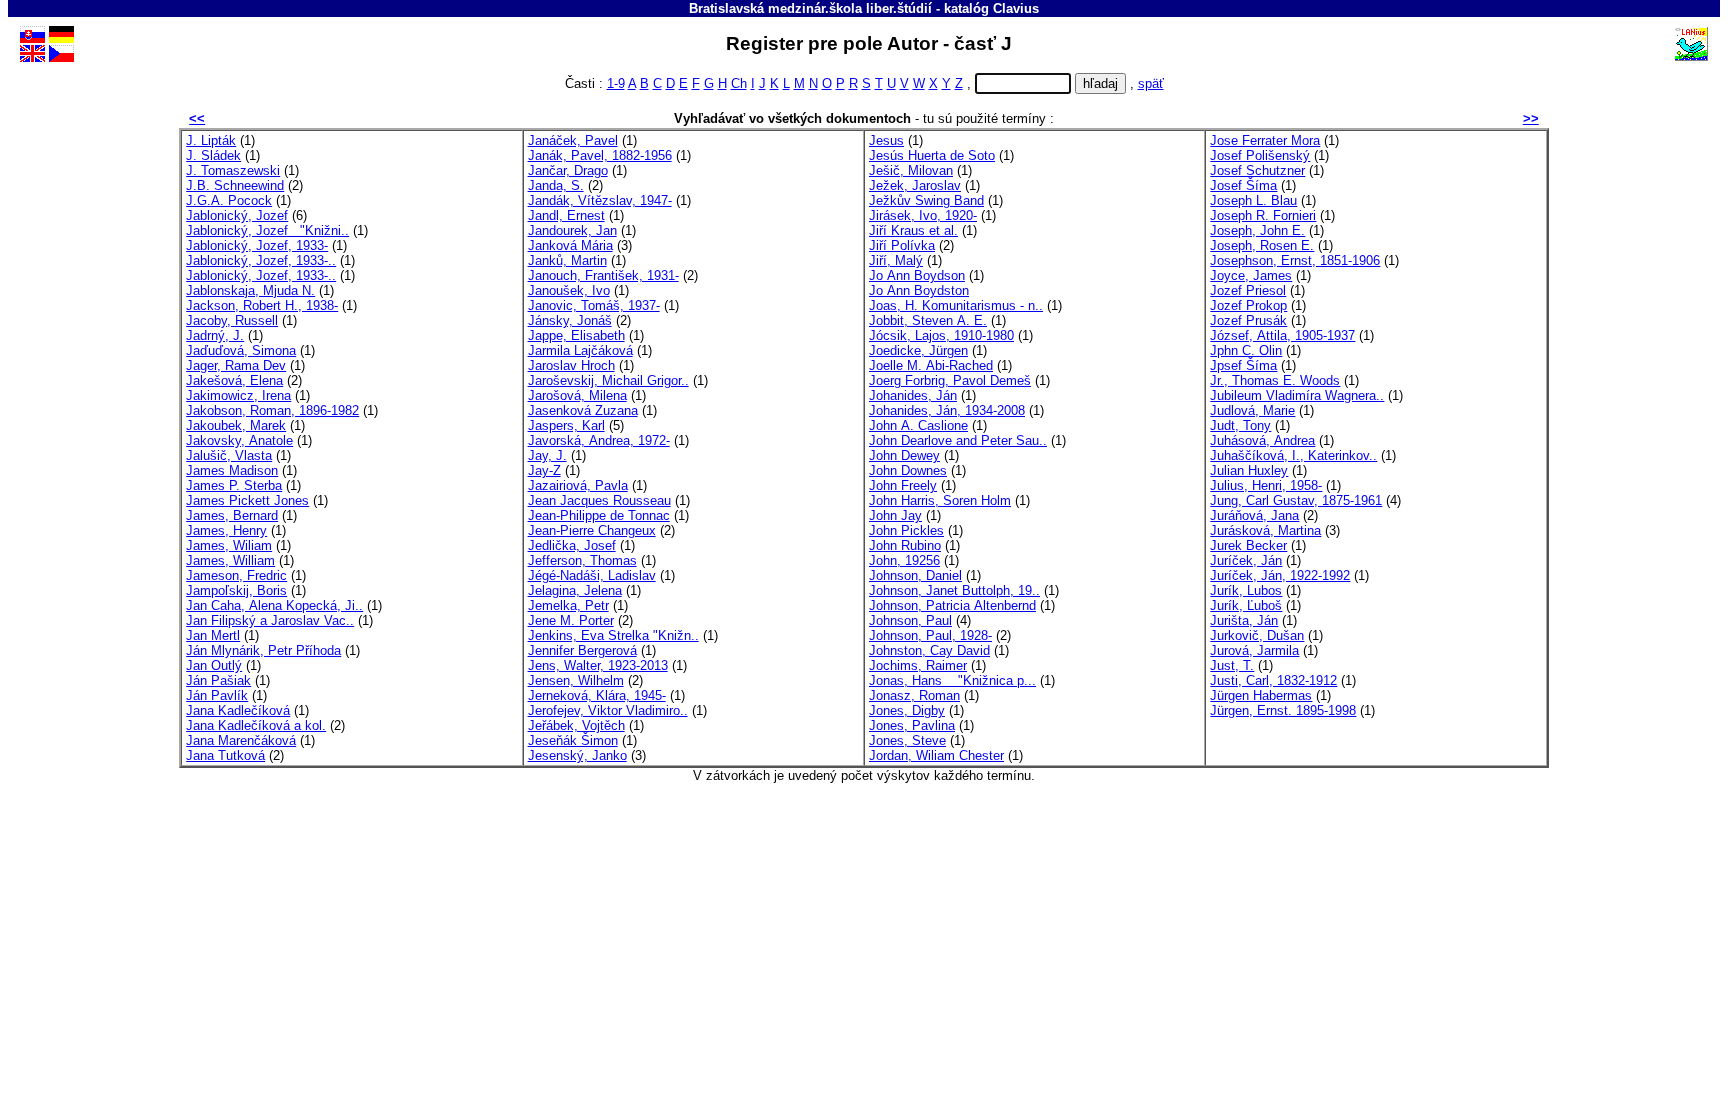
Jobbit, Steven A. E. (928, 320)
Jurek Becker (1248, 545)
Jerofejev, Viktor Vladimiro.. (608, 710)
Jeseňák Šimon (573, 740)
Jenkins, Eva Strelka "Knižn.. (613, 635)
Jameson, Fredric (236, 575)
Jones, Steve (907, 740)
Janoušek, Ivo (569, 290)
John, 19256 (904, 560)
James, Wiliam (229, 545)
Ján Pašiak (218, 680)
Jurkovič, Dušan (1257, 635)
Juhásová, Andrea (1262, 440)
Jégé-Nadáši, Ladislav (592, 575)
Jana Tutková (225, 755)
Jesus (886, 140)
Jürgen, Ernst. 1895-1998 (1283, 710)
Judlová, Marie (1252, 410)
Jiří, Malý (896, 260)
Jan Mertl (213, 635)
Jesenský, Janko (577, 755)
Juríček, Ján (1246, 560)
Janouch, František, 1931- (603, 275)
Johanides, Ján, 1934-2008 (947, 410)
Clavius (1016, 8)
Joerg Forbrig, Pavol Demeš (950, 380)
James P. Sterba (234, 485)
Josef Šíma (1243, 185)
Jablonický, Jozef (237, 215)
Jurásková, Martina (1265, 530)
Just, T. (1232, 665)
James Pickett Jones (247, 500)
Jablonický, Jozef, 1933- (257, 245)
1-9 (616, 83)
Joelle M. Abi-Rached (931, 365)
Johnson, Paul (910, 620)
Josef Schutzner (1257, 170)
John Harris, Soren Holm (940, 500)
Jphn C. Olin (1246, 350)
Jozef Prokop (1248, 305)
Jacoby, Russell (232, 320)
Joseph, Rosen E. (1262, 245)
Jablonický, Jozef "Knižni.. (267, 230)
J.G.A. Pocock (229, 200)
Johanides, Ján (913, 395)
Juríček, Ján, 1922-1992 (1280, 575)
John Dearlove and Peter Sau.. (958, 440)
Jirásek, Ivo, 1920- (923, 215)
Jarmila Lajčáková (580, 350)
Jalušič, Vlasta (229, 455)
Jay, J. (547, 455)
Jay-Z (544, 470)
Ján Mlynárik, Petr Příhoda (263, 650)
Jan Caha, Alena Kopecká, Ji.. (274, 605)
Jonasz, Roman (914, 695)
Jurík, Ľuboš (1246, 605)
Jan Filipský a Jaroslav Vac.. (270, 620)
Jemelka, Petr (568, 605)
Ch (739, 83)
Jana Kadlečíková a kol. (256, 725)
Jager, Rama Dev (236, 365)
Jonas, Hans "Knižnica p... (952, 680)
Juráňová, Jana (1254, 515)
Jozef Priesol (1248, 290)
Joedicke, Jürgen (918, 350)
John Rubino (905, 545)
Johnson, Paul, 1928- (930, 635)
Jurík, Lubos (1246, 590)
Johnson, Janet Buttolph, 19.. (954, 590)
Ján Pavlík (217, 695)
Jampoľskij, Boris (236, 590)
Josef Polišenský (1260, 155)
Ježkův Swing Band (926, 200)
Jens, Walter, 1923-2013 (598, 665)
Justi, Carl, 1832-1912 (1273, 680)
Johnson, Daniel (915, 575)
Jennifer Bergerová (582, 650)
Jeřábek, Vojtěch (576, 725)
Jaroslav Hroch (571, 365)
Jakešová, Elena (234, 380)
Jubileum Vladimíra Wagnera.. (1297, 395)
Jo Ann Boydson (917, 275)
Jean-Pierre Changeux (592, 530)
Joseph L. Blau (1253, 200)
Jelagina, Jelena (575, 590)
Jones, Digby (907, 710)
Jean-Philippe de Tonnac (599, 515)
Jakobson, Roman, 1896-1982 (272, 410)
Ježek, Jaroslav (915, 185)
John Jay (895, 515)
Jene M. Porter (571, 620)
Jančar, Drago (568, 170)
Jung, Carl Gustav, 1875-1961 (1296, 500)
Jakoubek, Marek (236, 425)
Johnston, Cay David (929, 650)
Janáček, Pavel (573, 140)
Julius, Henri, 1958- (1266, 485)
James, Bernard (232, 515)
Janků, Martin (567, 260)
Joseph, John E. (1257, 230)
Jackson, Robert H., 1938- (262, 305)
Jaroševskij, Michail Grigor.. (608, 380)
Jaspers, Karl (566, 425)
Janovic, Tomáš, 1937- (594, 305)
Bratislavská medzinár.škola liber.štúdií (810, 8)
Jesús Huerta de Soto (932, 155)
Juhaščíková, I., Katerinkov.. (1293, 455)
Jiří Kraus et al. (913, 230)
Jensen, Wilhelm (576, 680)
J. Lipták (211, 140)
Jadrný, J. (215, 335)
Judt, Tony (1240, 425)
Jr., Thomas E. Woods (1275, 380)
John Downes (908, 470)
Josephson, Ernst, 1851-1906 (1295, 260)
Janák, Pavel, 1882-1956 (600, 155)
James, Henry (226, 530)
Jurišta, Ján (1244, 620)
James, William (230, 560)
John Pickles (906, 530)
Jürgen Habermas (1261, 695)
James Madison (232, 470)
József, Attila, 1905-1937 (1282, 335)
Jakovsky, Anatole (239, 440)
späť (1151, 83)
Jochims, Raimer (918, 665)
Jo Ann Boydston (919, 290)
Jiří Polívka (902, 245)
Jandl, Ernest (566, 215)
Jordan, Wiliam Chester (936, 755)
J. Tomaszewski (233, 170)
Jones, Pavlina (912, 725)
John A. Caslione (918, 425)
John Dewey (904, 455)
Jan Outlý (214, 665)
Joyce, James (1251, 275)
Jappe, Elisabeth (576, 335)
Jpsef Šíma (1243, 365)
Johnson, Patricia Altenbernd (952, 605)
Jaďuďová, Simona (241, 350)
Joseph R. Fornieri (1263, 215)
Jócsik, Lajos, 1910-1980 (941, 335)
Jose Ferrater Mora (1265, 140)
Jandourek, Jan (572, 230)
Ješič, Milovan (911, 170)
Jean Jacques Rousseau (599, 500)
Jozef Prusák (1248, 320)
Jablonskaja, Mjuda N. (250, 290)
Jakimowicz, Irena (238, 395)
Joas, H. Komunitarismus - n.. (956, 305)
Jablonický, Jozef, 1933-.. (261, 260)
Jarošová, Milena (577, 395)
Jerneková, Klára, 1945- (597, 695)
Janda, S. (556, 185)
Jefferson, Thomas (582, 560)
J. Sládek (213, 155)
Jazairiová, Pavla (578, 485)
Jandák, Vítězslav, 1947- (600, 200)
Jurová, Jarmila (1254, 650)
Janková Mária (570, 245)
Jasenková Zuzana (583, 410)
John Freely (903, 485)
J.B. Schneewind (235, 185)
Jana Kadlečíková (238, 710)
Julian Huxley (1249, 470)
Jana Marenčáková (241, 740)
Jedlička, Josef (572, 545)
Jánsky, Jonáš (570, 320)
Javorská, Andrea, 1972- (599, 440)
